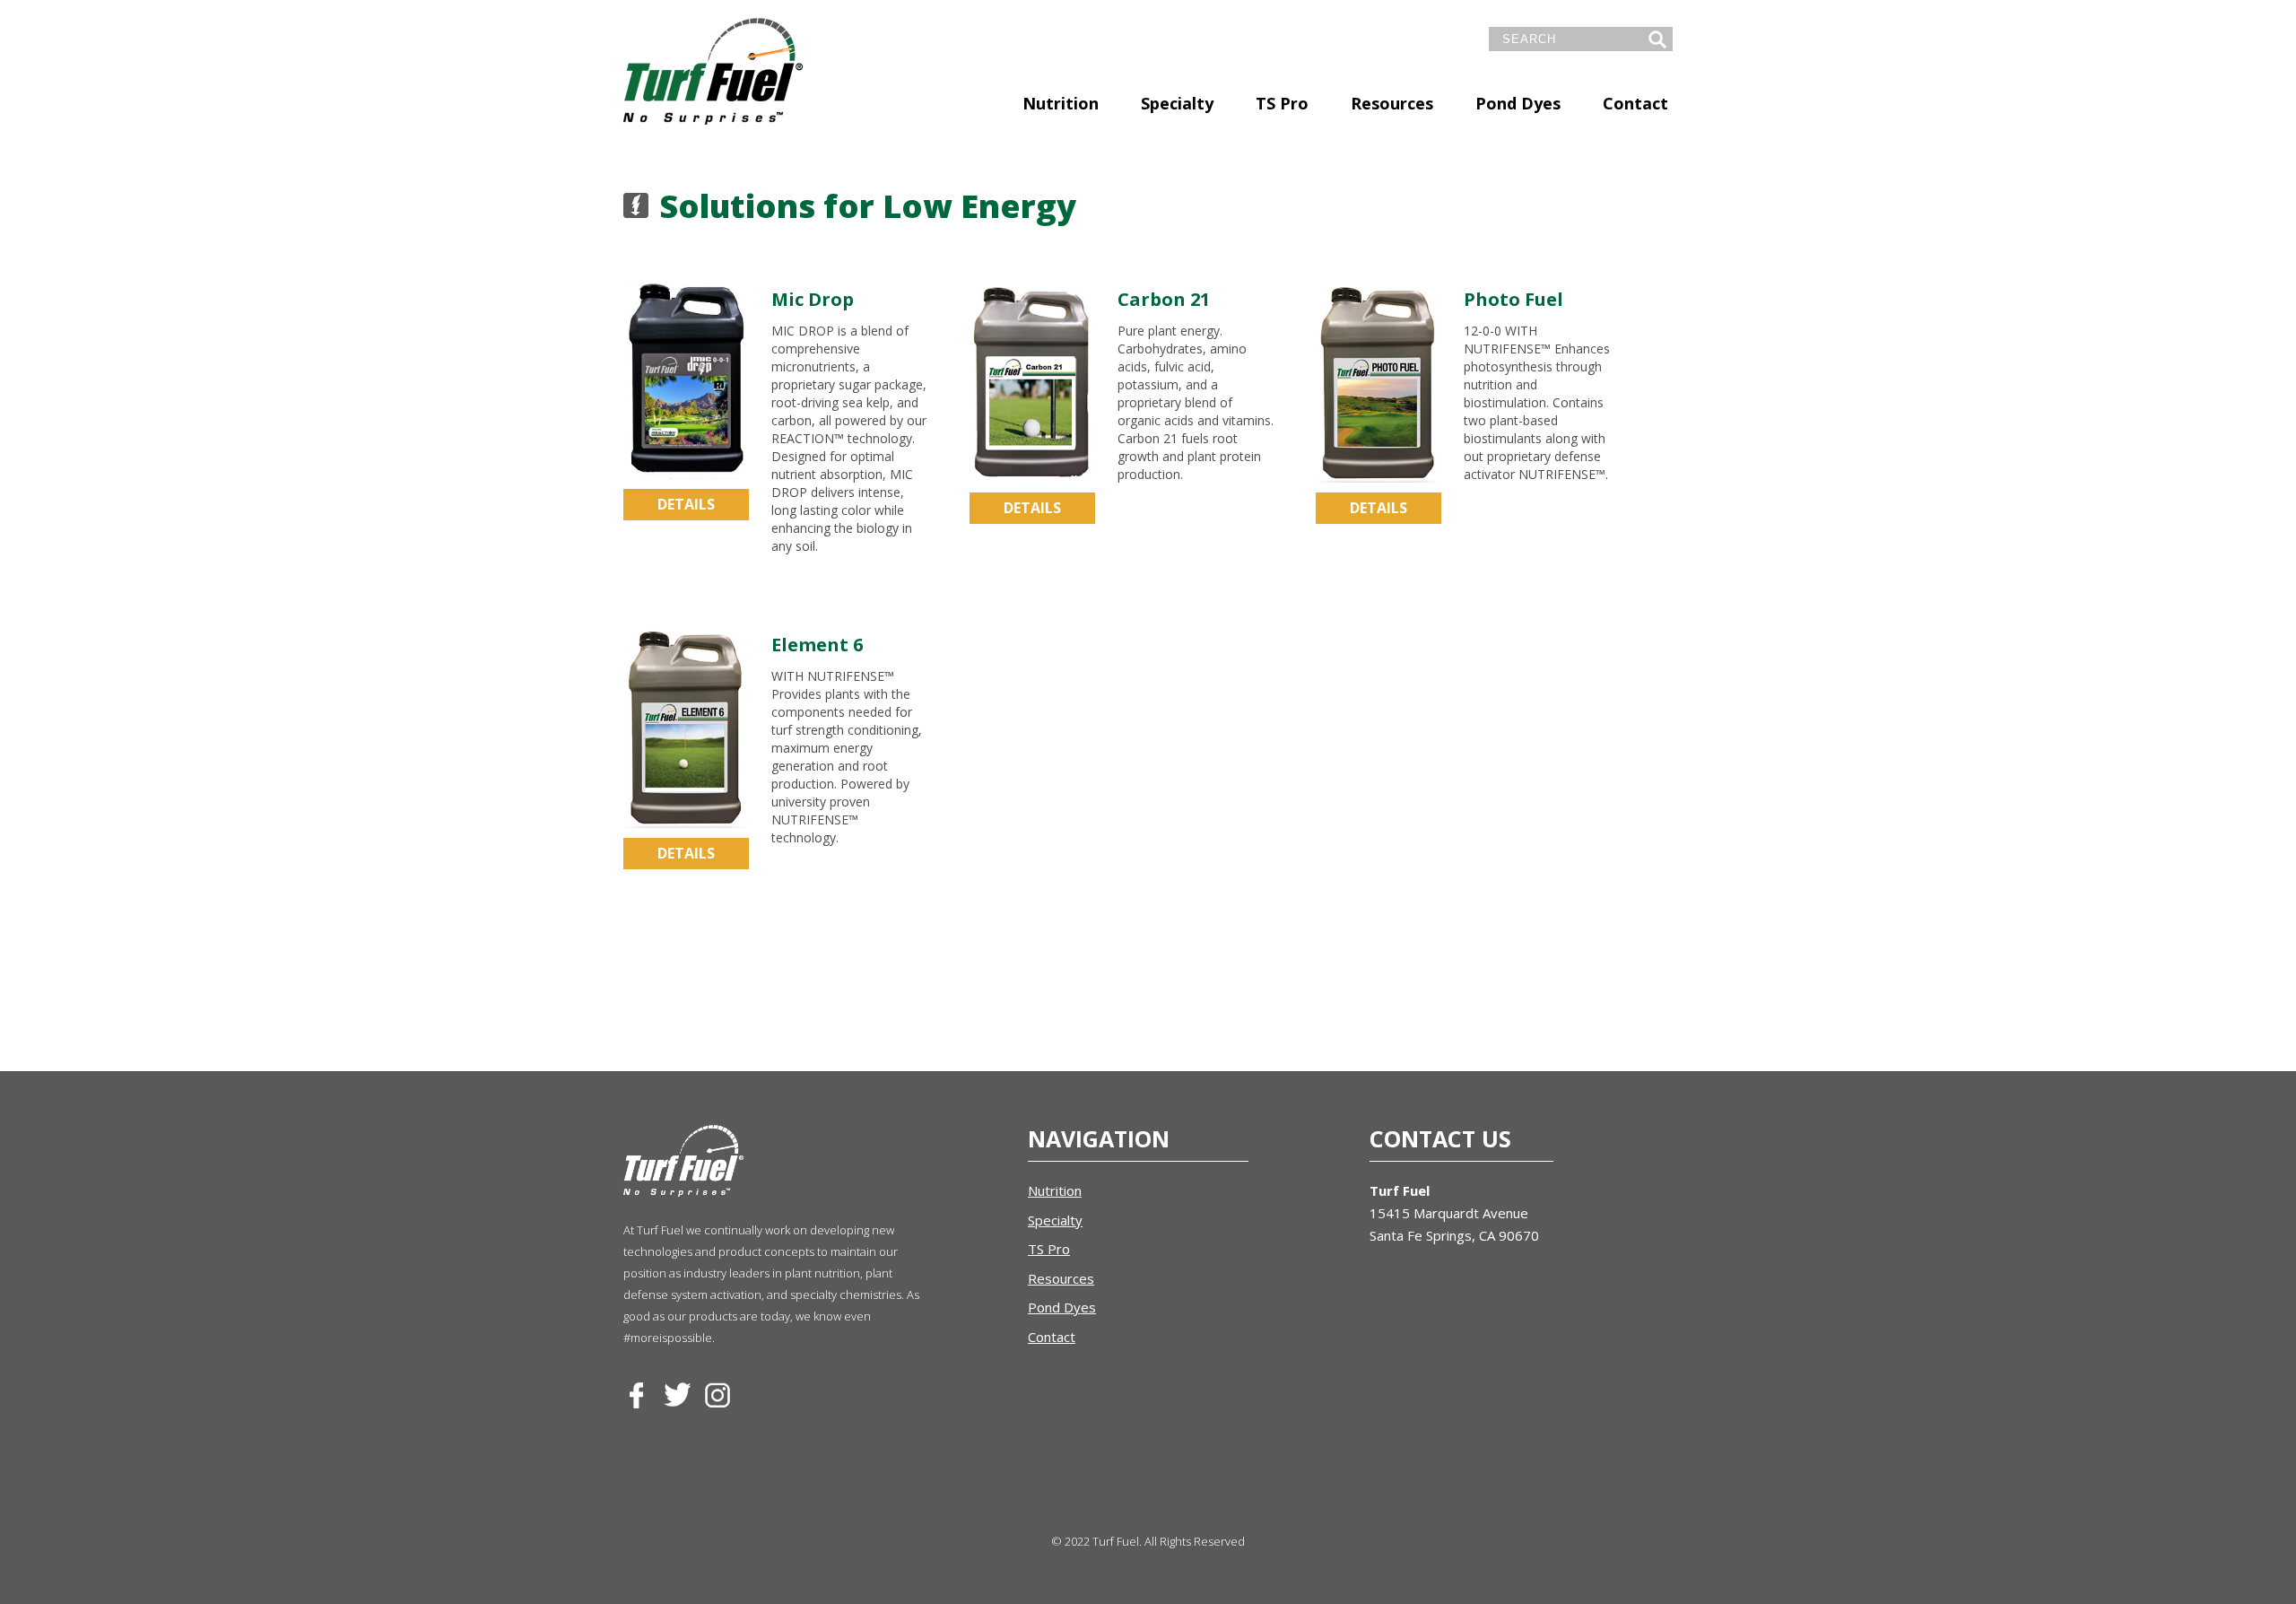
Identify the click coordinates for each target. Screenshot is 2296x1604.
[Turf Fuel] (713, 71)
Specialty (1177, 103)
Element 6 (817, 645)
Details (686, 504)
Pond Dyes (1518, 103)
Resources (1392, 103)
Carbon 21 (1164, 299)
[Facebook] (637, 1396)
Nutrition (1061, 103)
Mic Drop (813, 299)
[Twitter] (677, 1396)
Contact (1635, 103)
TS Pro (1282, 103)
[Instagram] (717, 1396)
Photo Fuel (1513, 299)
